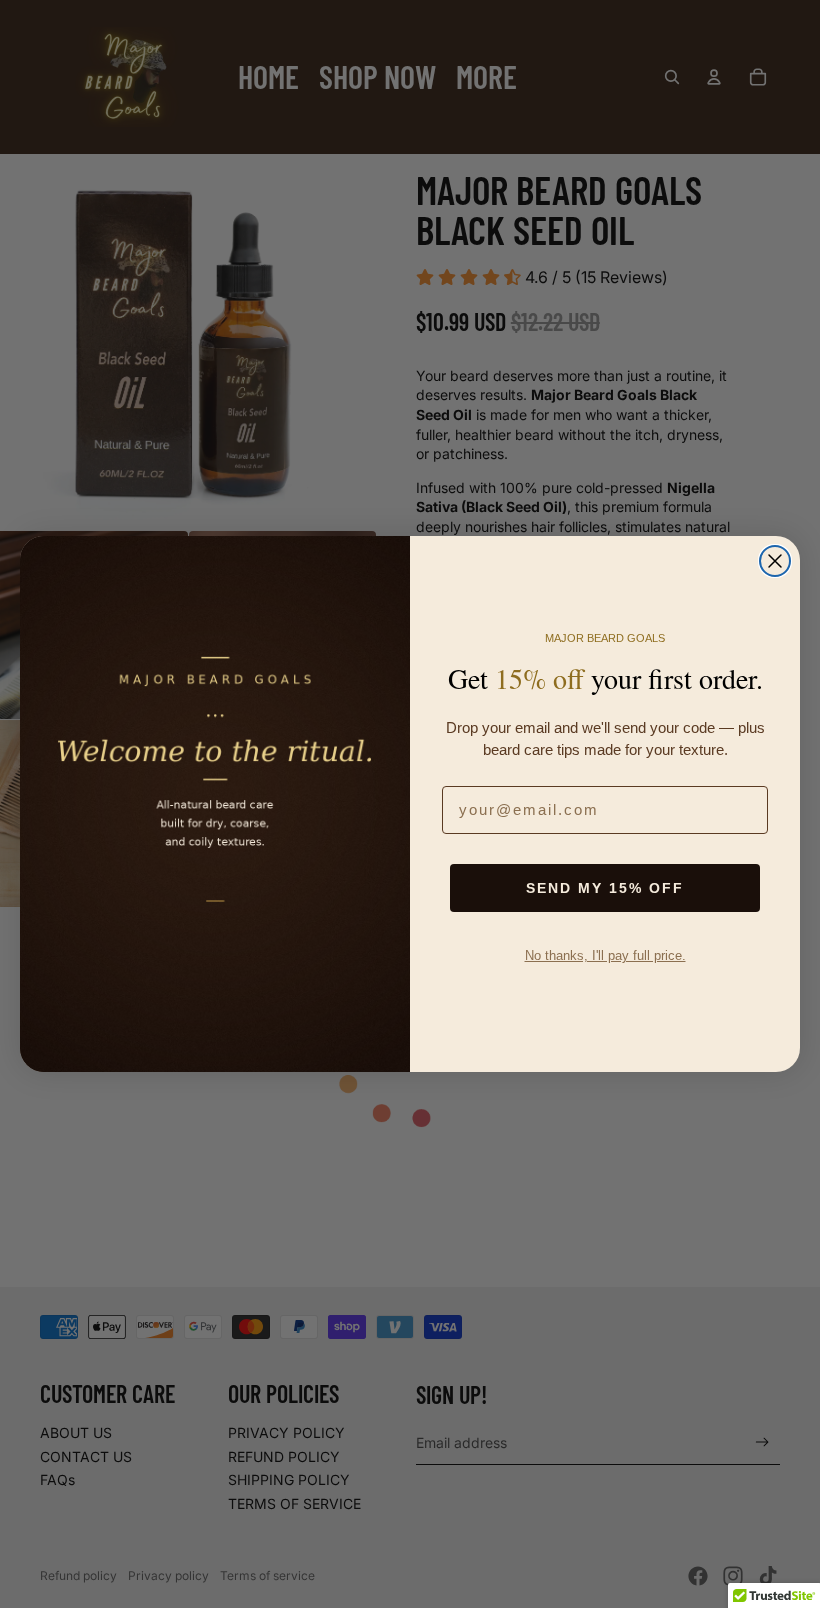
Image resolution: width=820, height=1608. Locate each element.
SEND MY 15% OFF (605, 888)
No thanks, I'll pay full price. (605, 955)
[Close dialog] (775, 561)
